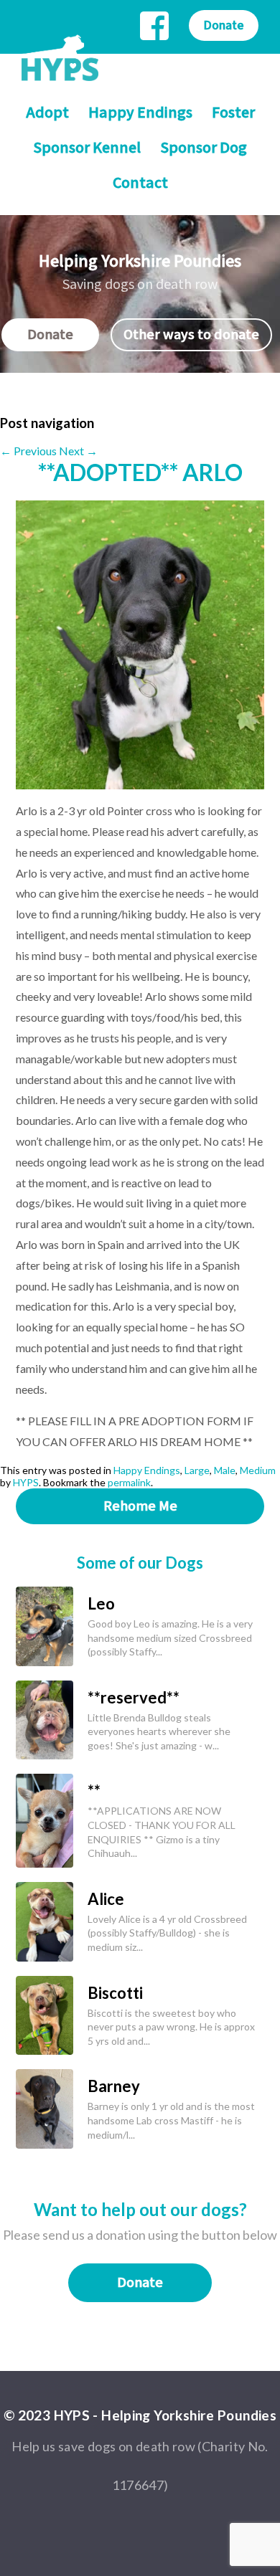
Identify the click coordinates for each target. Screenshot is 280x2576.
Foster (233, 113)
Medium (258, 1470)
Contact (140, 183)
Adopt (47, 113)
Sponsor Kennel (87, 148)
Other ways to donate (191, 335)
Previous (28, 451)
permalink (129, 1482)
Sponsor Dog (204, 148)
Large (197, 1470)
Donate (224, 25)
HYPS (26, 1482)
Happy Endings (140, 113)
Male (225, 1470)
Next (78, 451)
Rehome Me (140, 1506)
